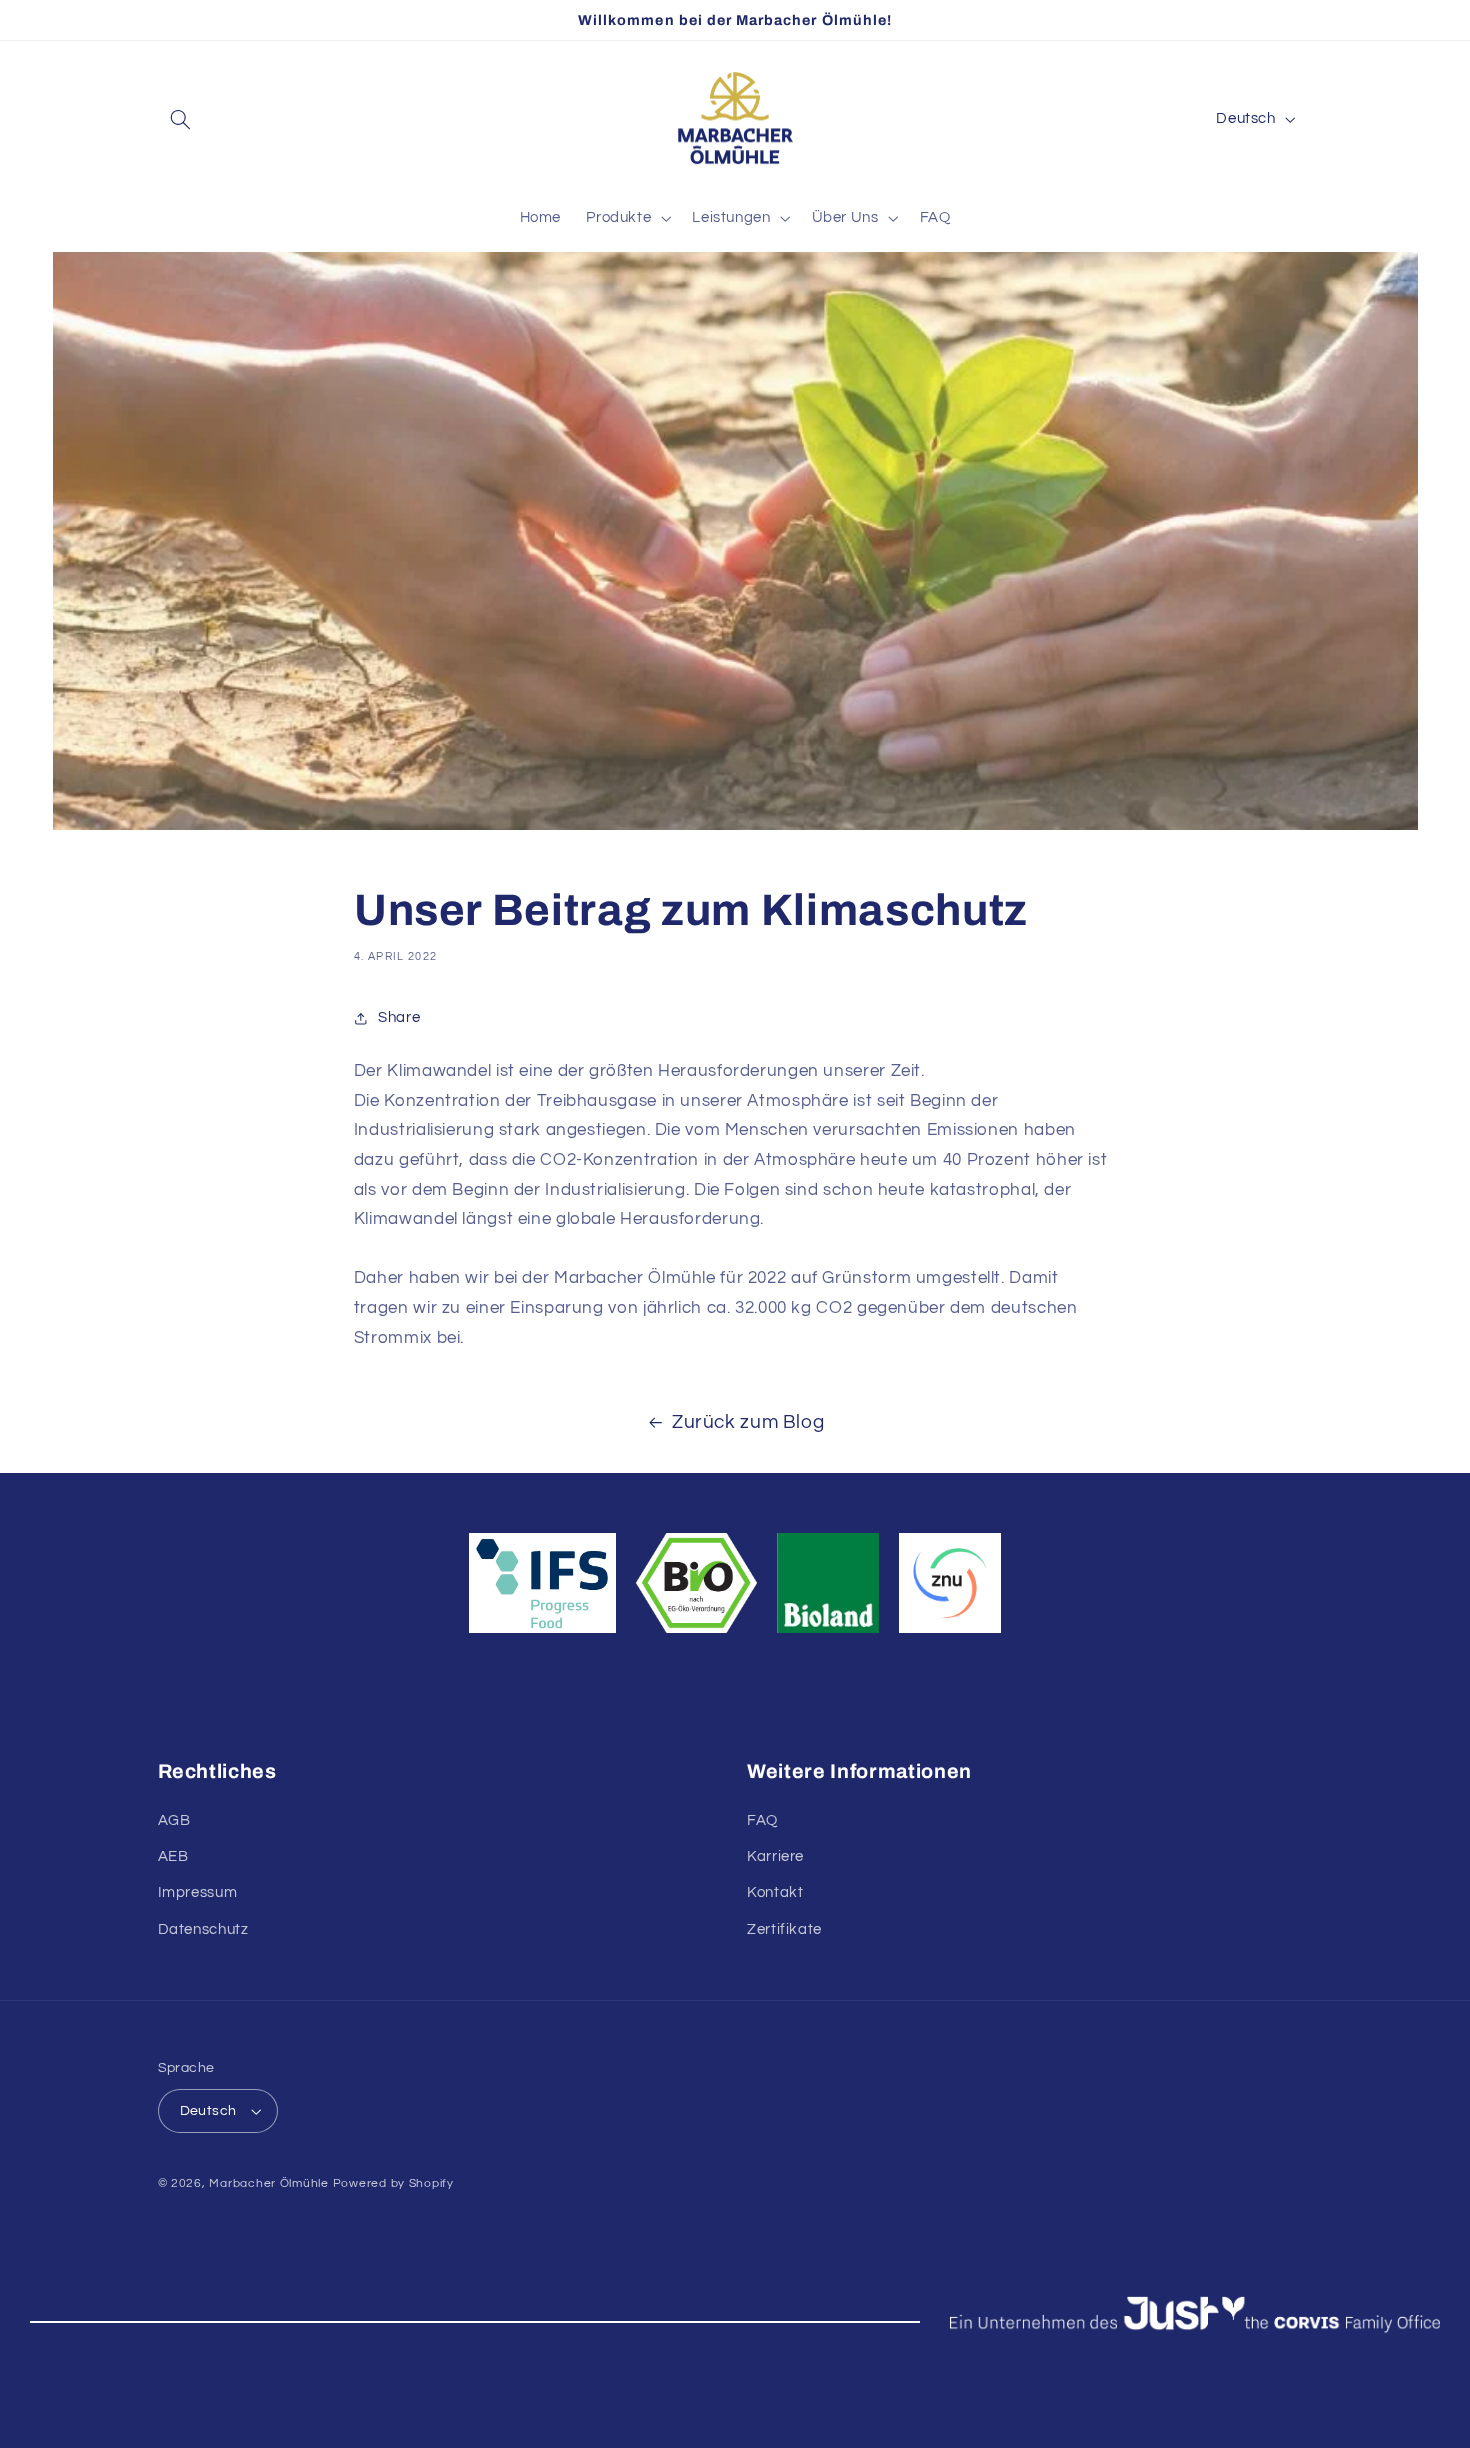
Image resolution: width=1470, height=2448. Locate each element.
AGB (174, 1820)
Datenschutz (203, 1929)
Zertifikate (784, 1929)
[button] (181, 119)
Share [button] (399, 1017)
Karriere (775, 1856)
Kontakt (775, 1892)
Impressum (198, 1892)
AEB (173, 1856)
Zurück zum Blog (748, 1422)
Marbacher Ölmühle (269, 2183)
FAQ (762, 1820)
